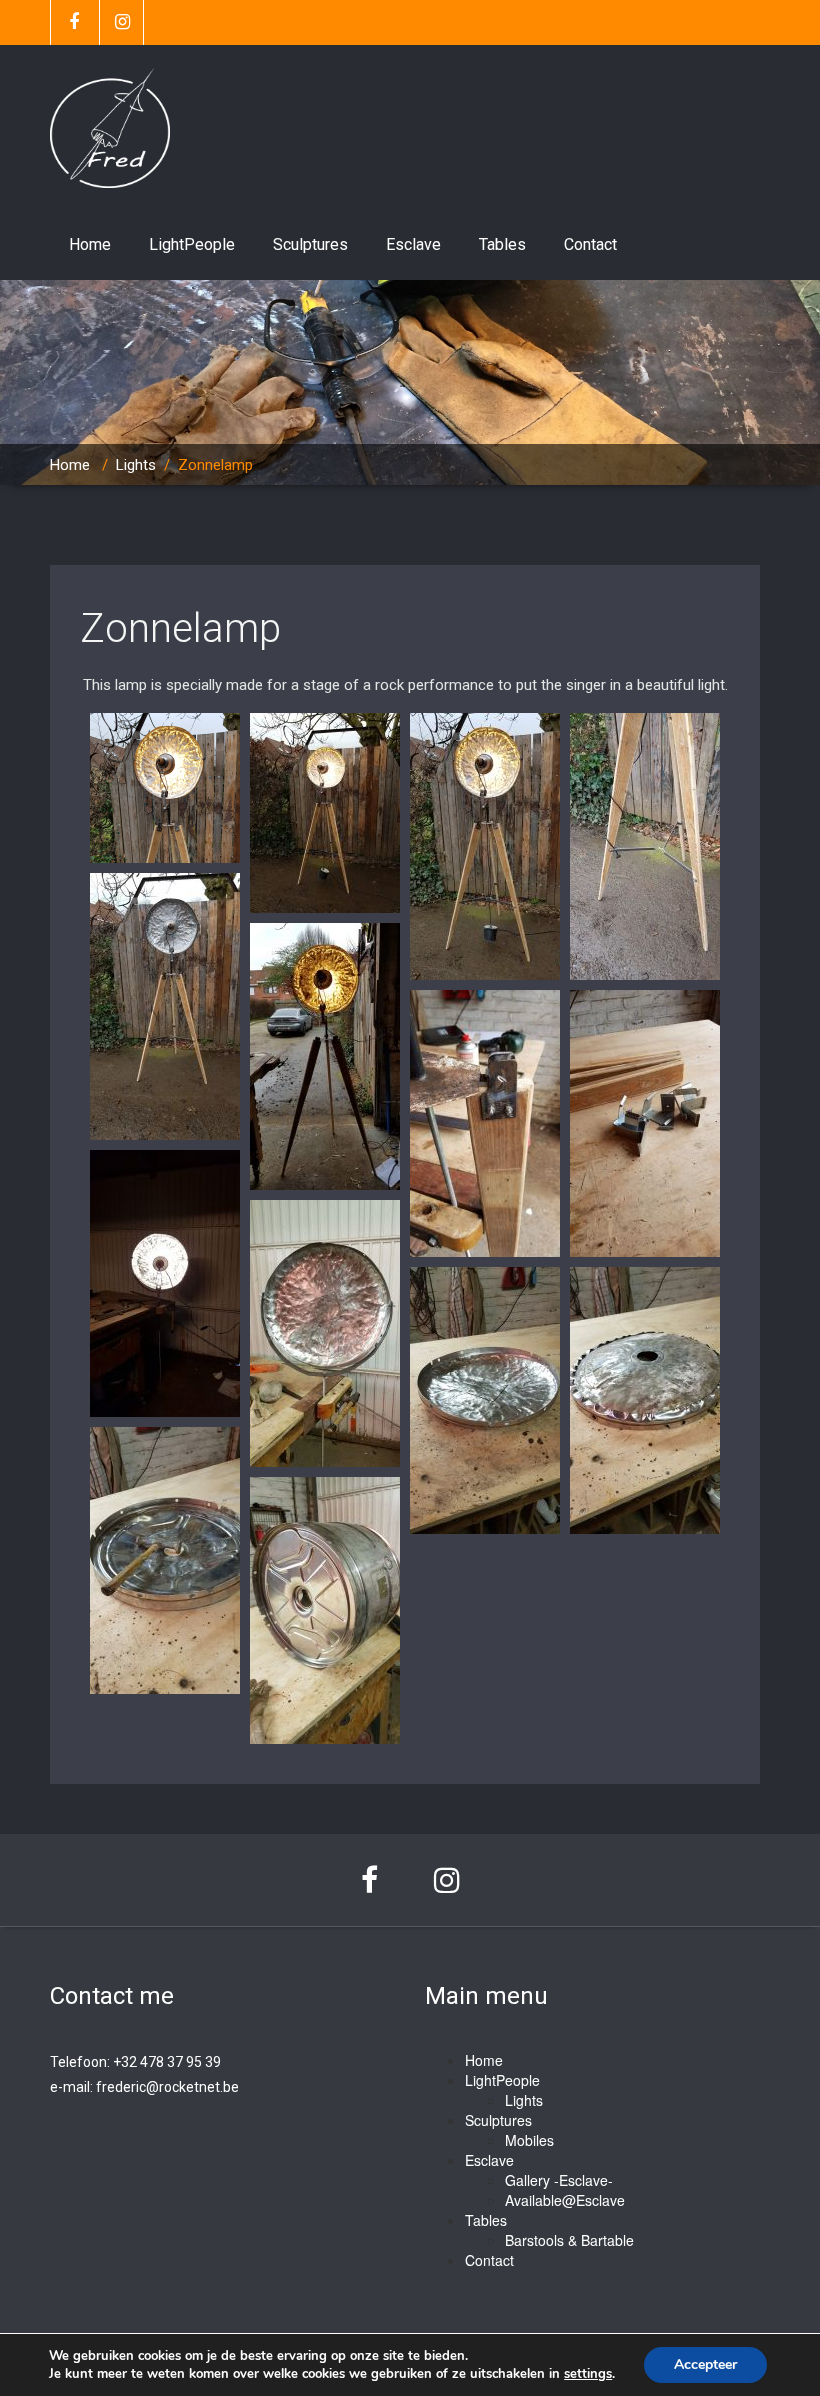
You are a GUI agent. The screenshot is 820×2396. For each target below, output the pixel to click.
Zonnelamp (180, 628)
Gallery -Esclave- (559, 2180)
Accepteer (705, 2364)
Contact (590, 244)
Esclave (413, 244)
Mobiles (529, 2140)
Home (90, 244)
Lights (136, 465)
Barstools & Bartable (569, 2240)
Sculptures (310, 244)
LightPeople (192, 244)
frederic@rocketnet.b (163, 2087)
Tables (502, 244)
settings (588, 2374)
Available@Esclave (565, 2200)
